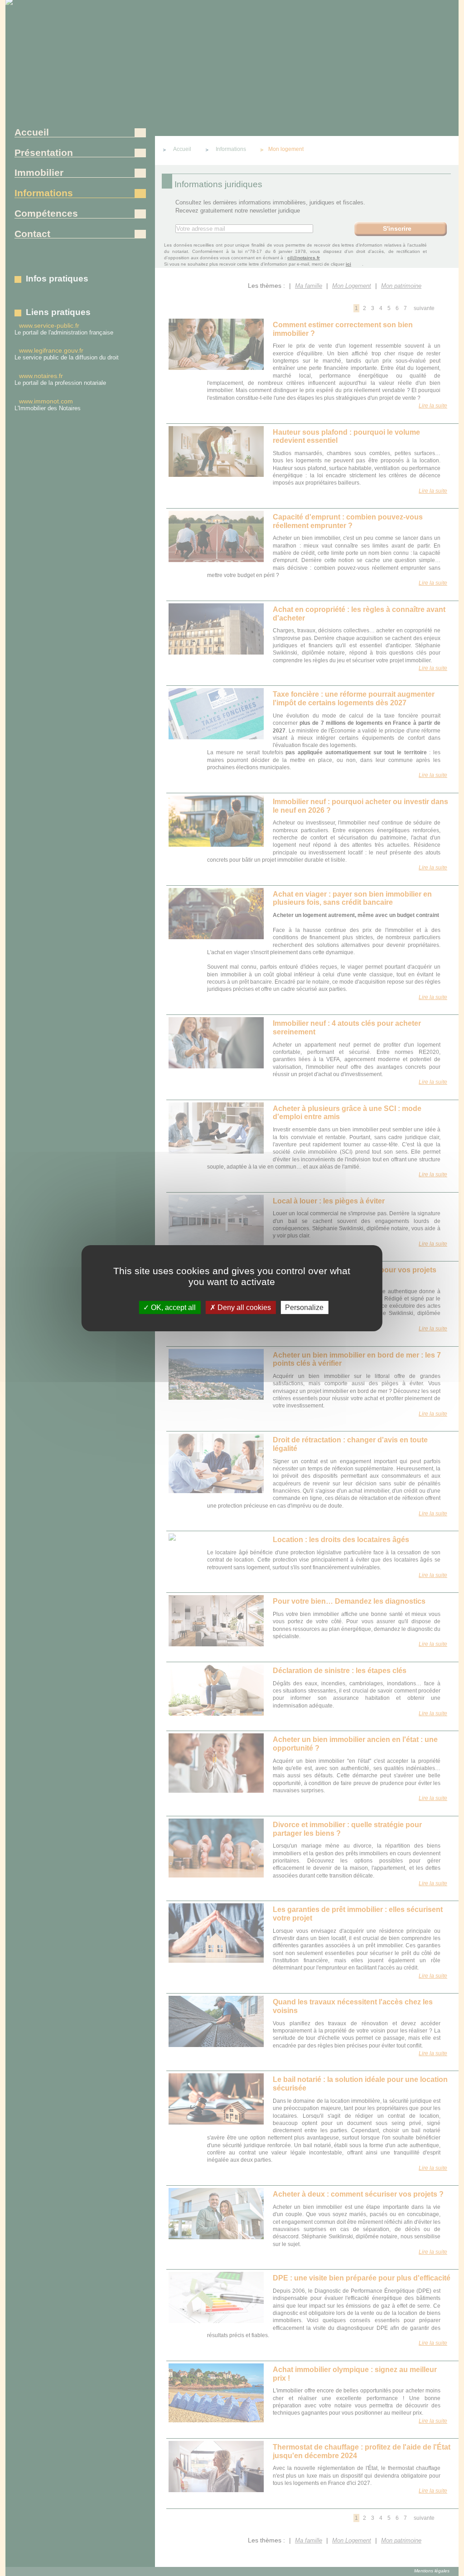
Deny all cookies (243, 1307)
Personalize (304, 1307)
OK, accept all (172, 1307)
